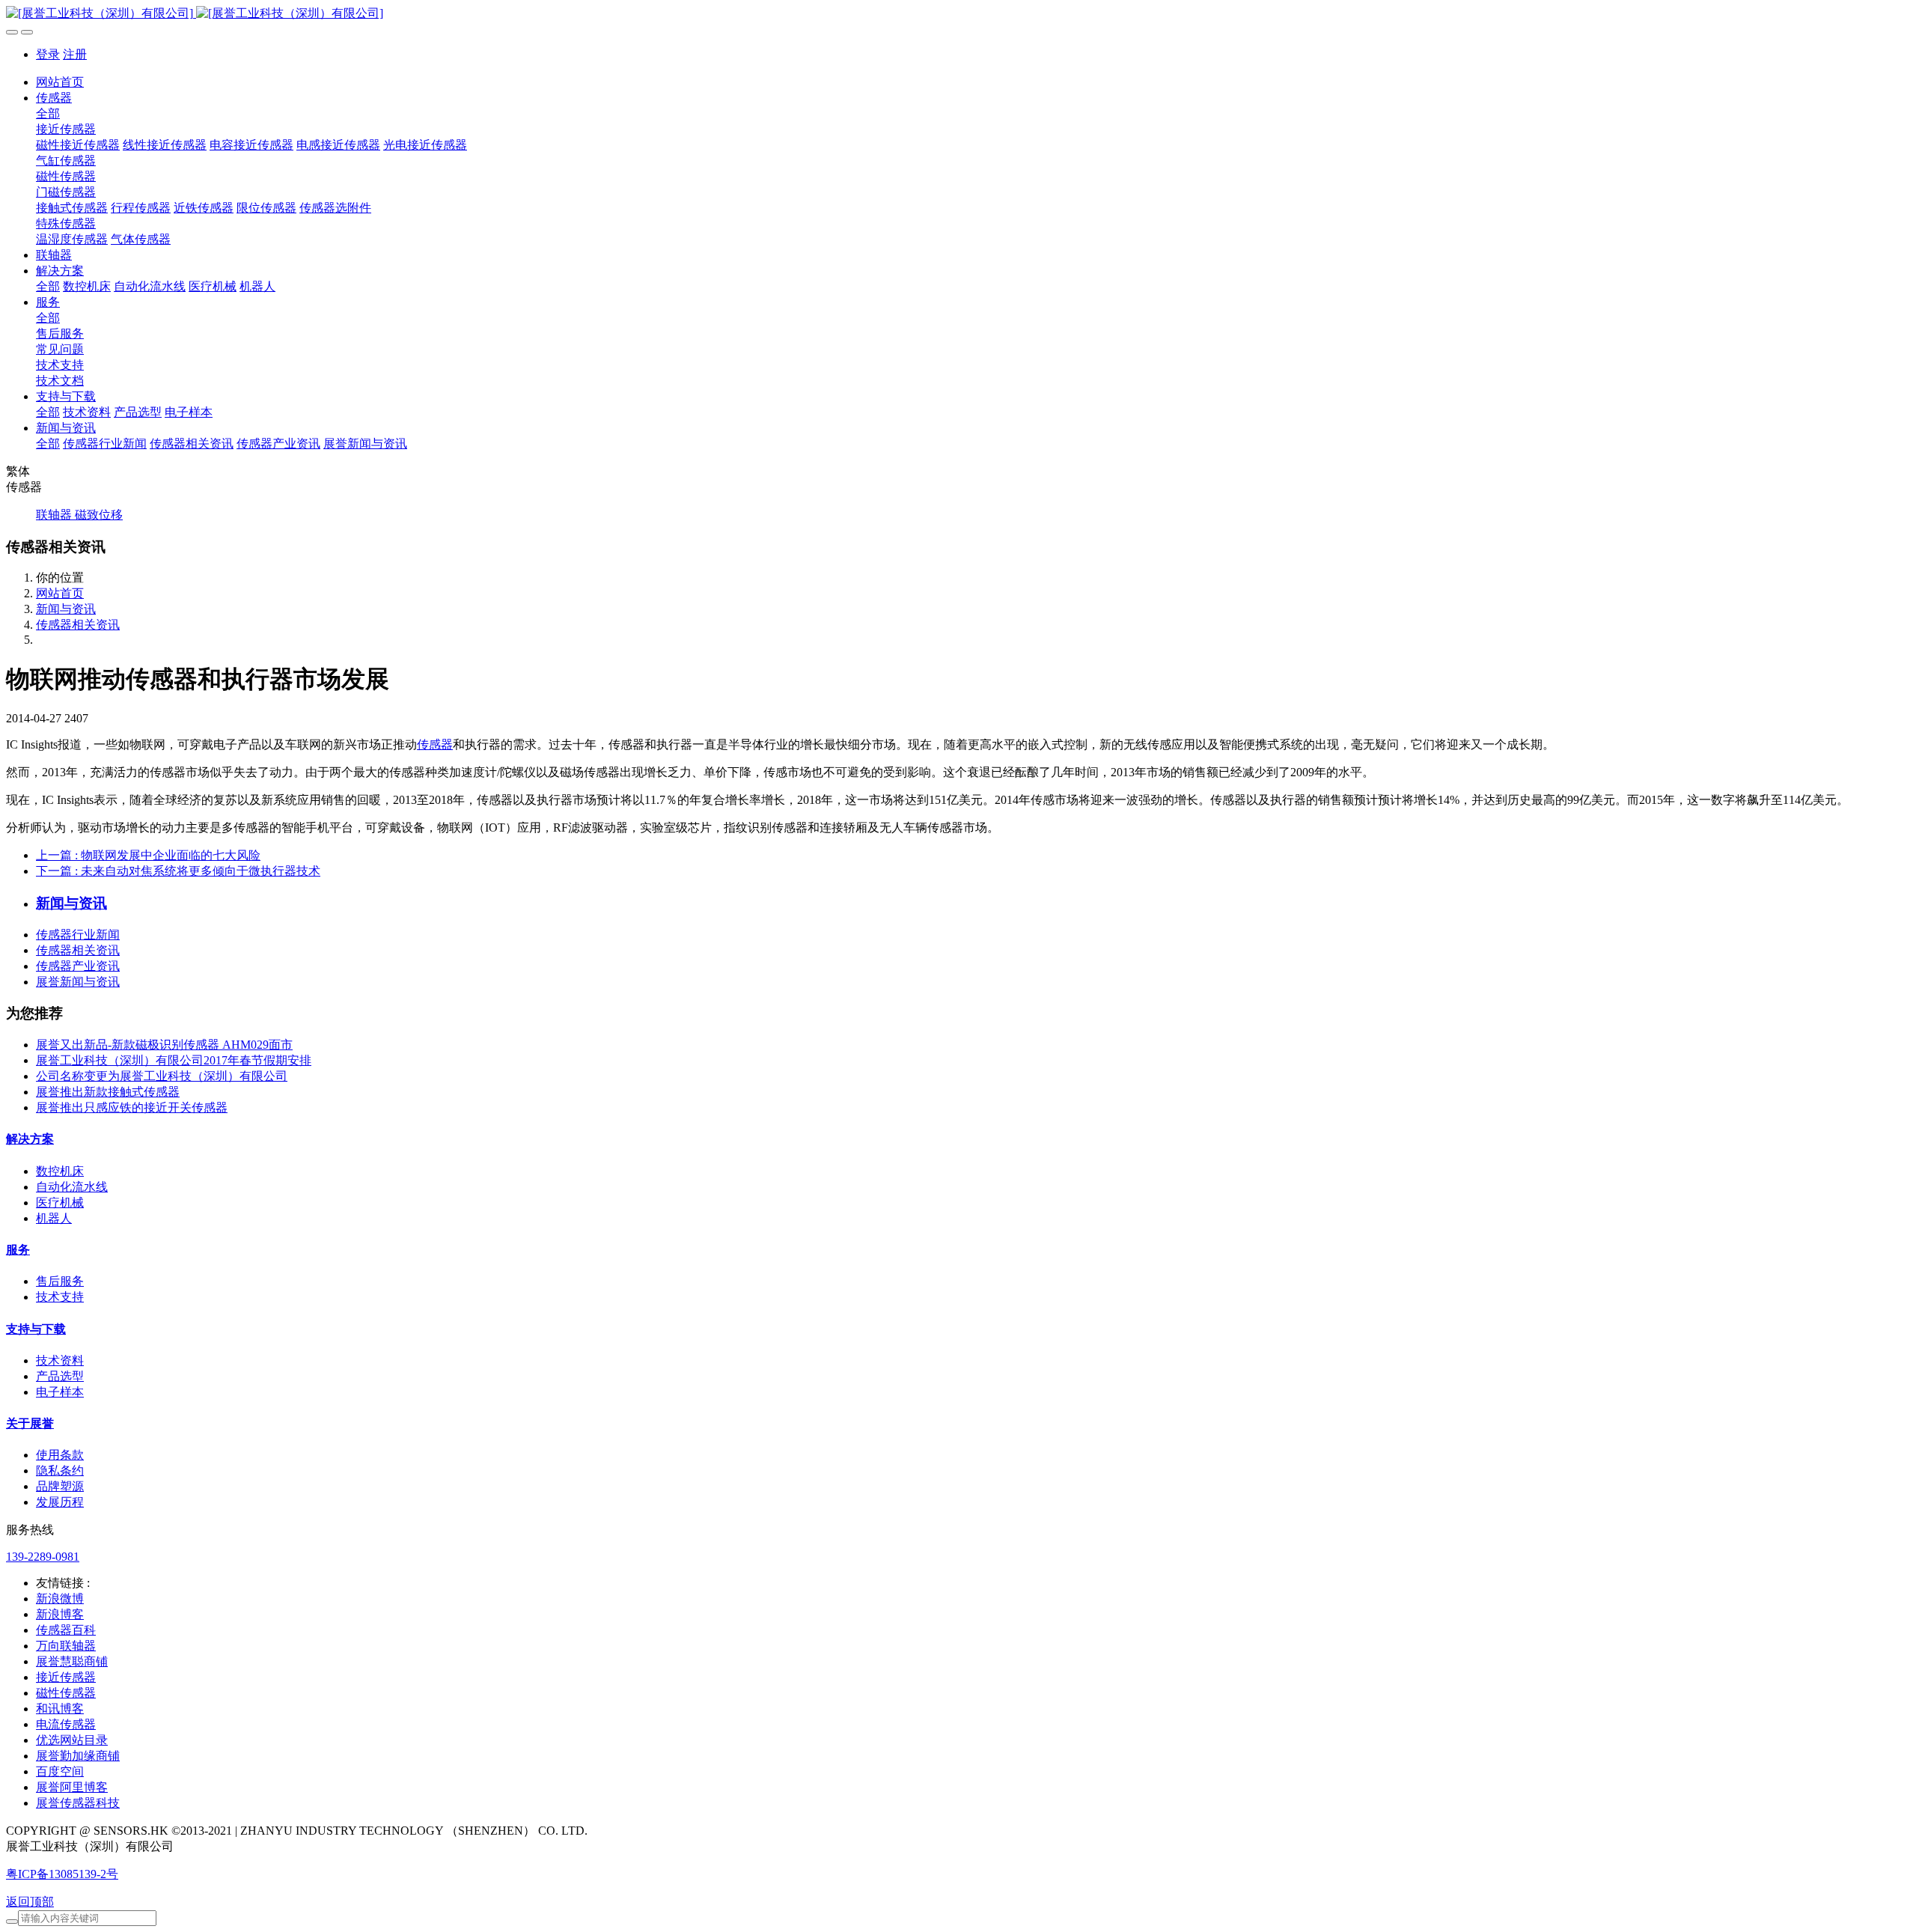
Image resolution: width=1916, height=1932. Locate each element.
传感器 (435, 744)
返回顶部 (30, 1902)
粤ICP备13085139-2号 (62, 1874)
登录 (48, 54)
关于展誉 (30, 1423)
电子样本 (60, 1392)
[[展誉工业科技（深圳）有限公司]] (958, 14)
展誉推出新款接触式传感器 (108, 1092)
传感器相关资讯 (78, 625)
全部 (48, 113)
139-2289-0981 (43, 1557)
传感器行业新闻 (78, 935)
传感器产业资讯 (78, 966)
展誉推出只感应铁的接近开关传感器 (132, 1107)
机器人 (54, 1218)
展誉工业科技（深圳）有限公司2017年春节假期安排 (174, 1060)
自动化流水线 (72, 1187)
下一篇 (178, 871)
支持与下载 (36, 1329)
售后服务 (60, 1281)
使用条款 (60, 1455)
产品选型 (60, 1376)
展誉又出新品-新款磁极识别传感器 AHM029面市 (164, 1045)
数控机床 (60, 1171)
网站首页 (60, 82)
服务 (18, 1250)
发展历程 (60, 1502)
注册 (75, 54)
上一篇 (148, 855)
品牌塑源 (60, 1486)
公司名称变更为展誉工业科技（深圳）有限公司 (162, 1076)
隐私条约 (60, 1471)
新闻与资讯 (66, 609)
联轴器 (55, 515)
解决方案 (30, 1139)
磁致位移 (99, 515)
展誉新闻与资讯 (78, 982)
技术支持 (60, 1297)
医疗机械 (60, 1203)
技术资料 (60, 1360)
